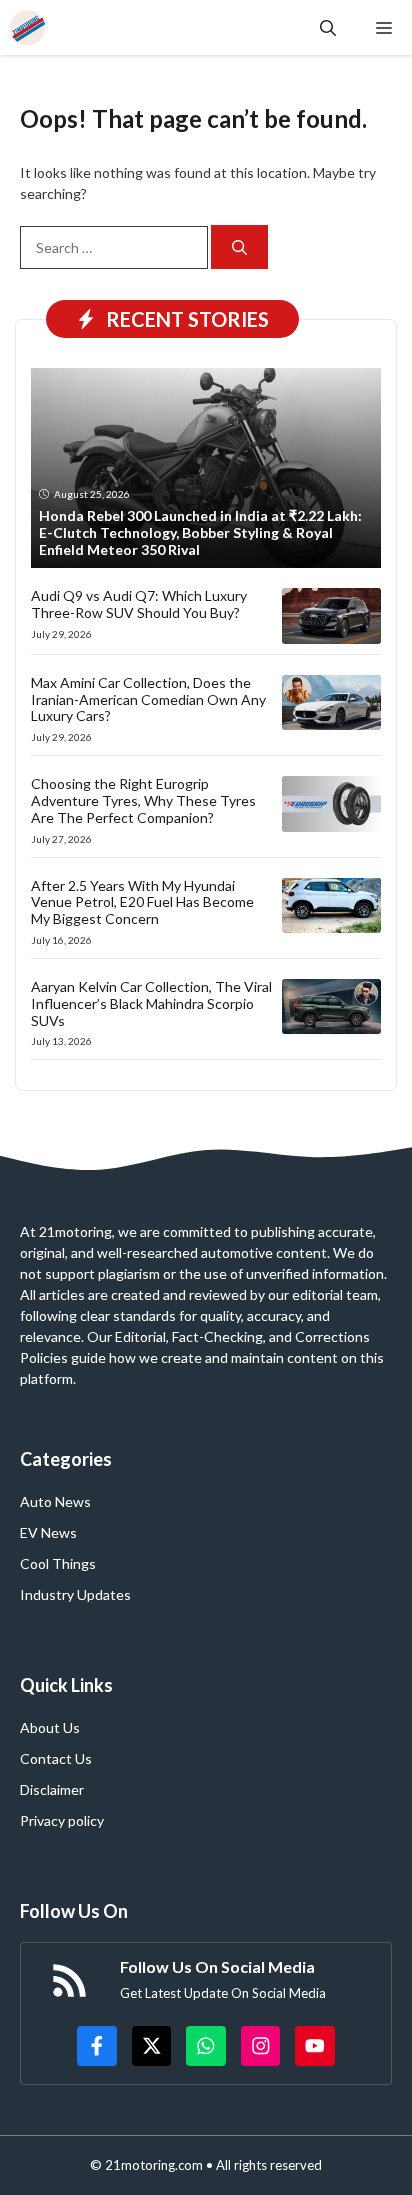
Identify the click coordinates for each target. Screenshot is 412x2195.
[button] (328, 27)
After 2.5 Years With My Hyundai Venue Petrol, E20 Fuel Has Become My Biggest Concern (142, 902)
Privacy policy (62, 1820)
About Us (50, 1727)
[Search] (239, 247)
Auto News (55, 1501)
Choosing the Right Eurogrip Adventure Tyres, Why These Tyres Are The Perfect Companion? (143, 800)
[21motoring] (27, 27)
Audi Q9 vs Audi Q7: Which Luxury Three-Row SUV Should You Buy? (139, 604)
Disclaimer (52, 1789)
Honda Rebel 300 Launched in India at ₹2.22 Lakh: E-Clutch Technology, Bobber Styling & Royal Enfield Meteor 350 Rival (200, 532)
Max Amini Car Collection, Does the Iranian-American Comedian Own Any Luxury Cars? (148, 699)
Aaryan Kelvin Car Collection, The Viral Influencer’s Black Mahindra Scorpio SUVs (151, 1003)
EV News (48, 1532)
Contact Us (56, 1758)
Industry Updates (75, 1594)
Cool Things (58, 1563)
